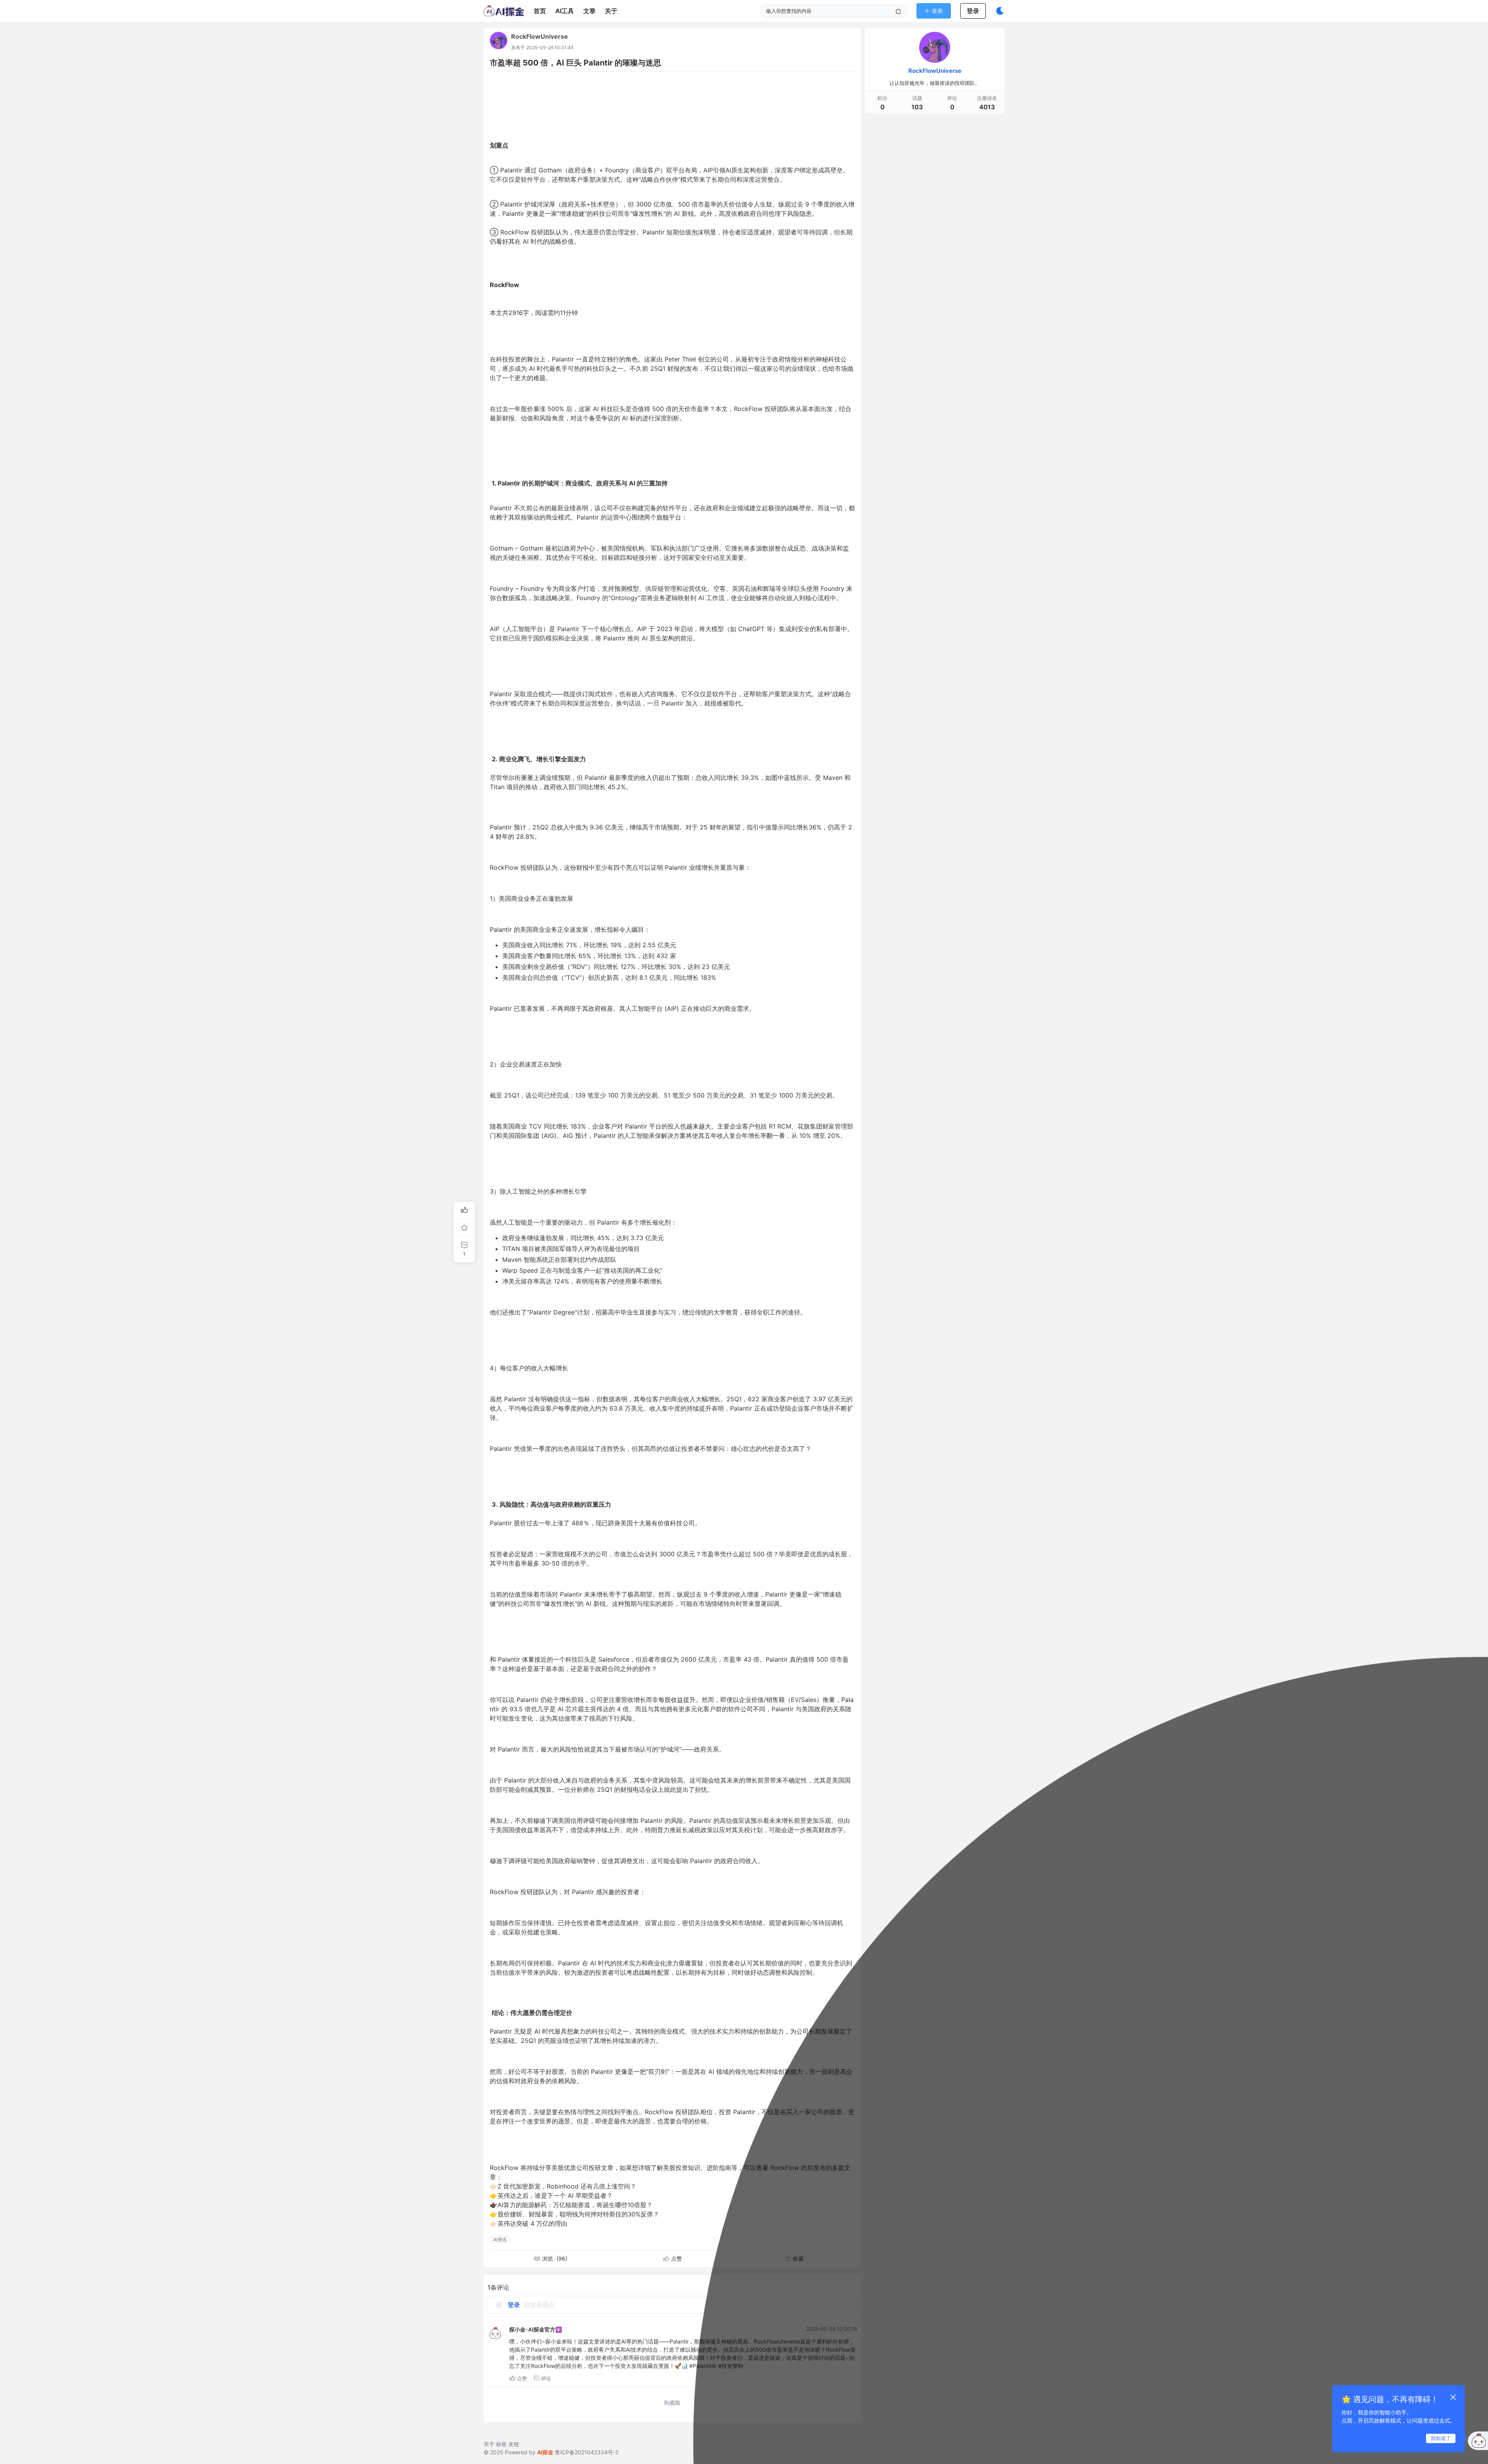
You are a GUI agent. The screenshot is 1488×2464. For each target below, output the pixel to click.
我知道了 (1441, 2438)
